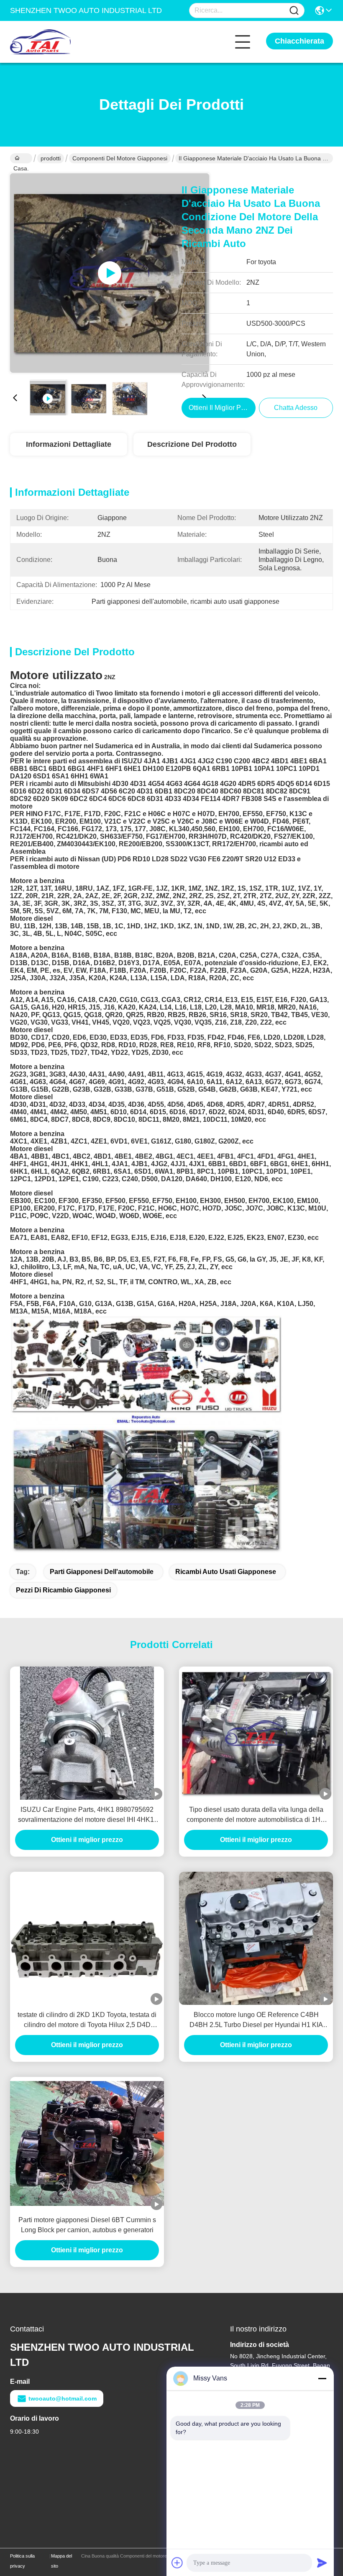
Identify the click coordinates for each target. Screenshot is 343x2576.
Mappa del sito (61, 2561)
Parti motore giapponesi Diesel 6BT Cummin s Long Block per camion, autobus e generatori (87, 2225)
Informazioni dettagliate (69, 444)
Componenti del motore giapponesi (120, 158)
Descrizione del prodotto (192, 444)
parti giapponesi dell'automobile (102, 1572)
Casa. (21, 158)
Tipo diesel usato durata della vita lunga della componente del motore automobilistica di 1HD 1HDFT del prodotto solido (256, 1815)
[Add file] (177, 2563)
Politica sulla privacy (22, 2561)
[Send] (322, 2563)
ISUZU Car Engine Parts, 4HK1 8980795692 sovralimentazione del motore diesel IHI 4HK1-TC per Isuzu (87, 1815)
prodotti (51, 158)
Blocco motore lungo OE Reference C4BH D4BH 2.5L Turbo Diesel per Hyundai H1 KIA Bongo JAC (256, 2021)
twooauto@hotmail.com (63, 2398)
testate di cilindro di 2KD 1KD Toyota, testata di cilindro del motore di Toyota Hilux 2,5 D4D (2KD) (87, 2021)
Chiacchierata (299, 41)
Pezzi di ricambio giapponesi (63, 1590)
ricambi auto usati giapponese (226, 1572)
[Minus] (322, 2378)
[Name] (294, 11)
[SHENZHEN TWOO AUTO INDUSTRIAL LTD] (56, 42)
